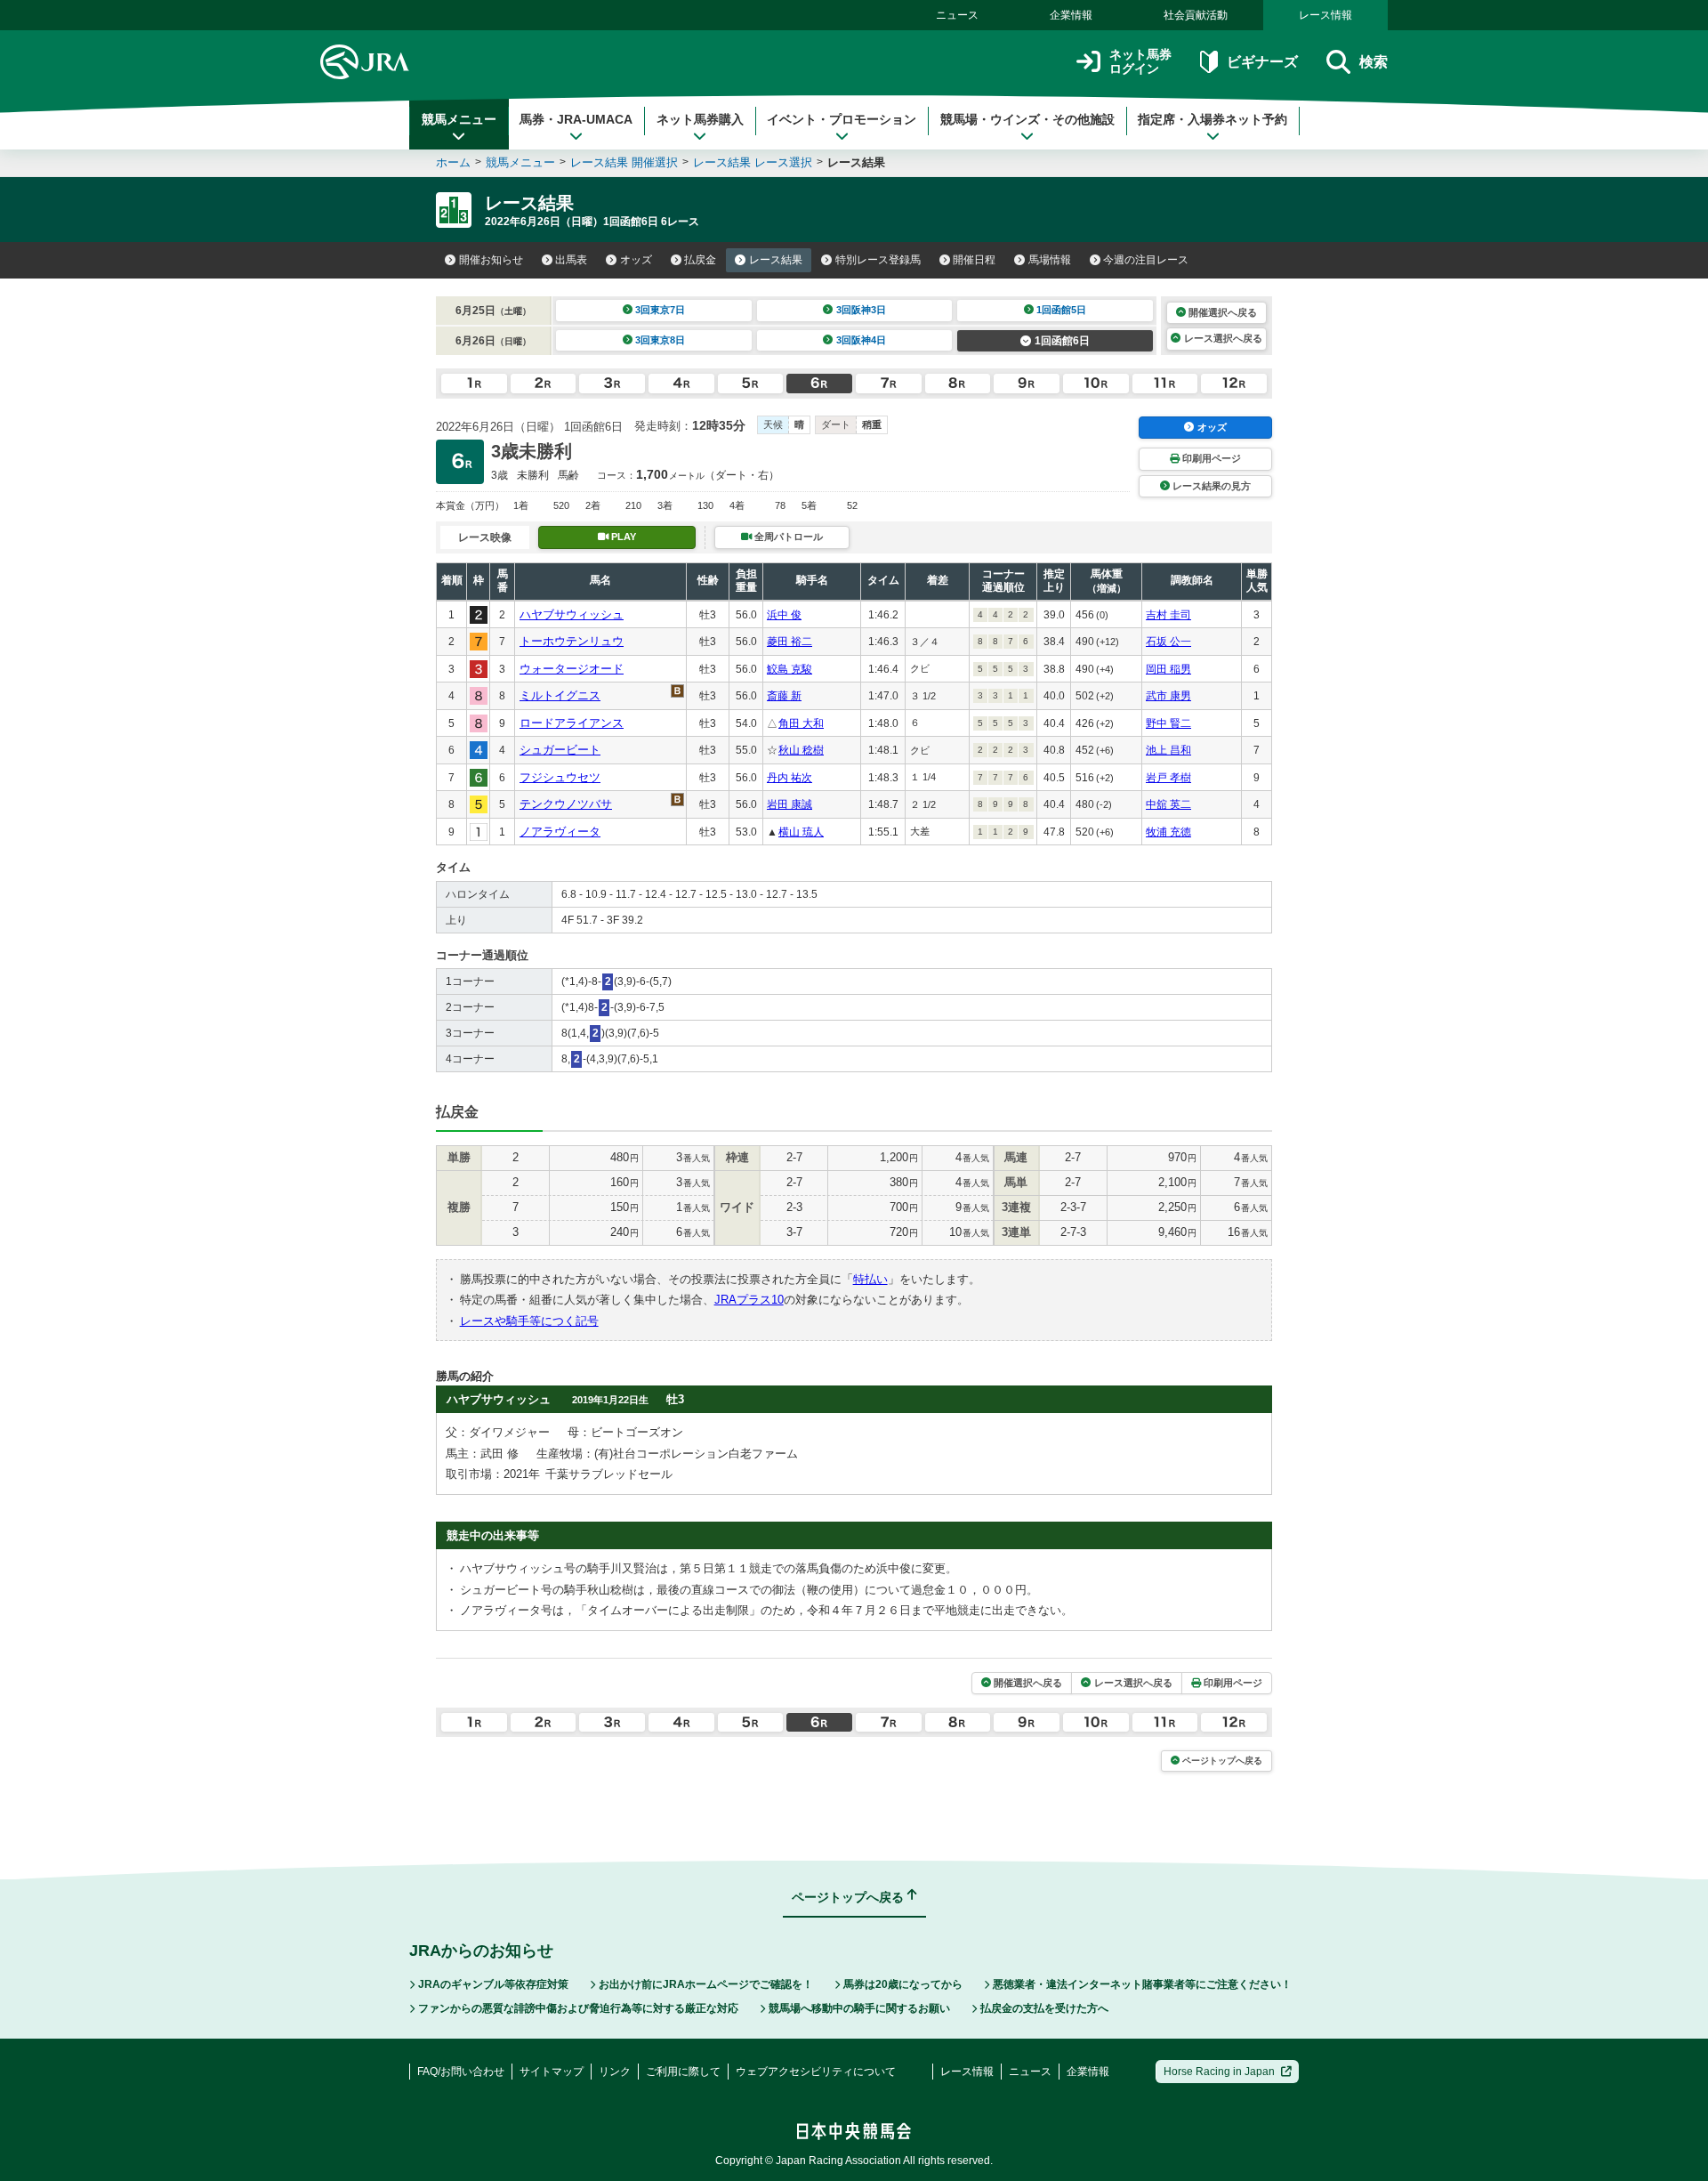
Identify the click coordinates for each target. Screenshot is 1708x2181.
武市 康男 (1168, 696)
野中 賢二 (1168, 723)
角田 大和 (801, 723)
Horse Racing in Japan (1219, 2072)
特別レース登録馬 (878, 260)
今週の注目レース (1146, 260)
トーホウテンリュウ (572, 641)
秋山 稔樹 (801, 750)
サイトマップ (552, 2072)
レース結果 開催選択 (624, 162)
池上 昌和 (1168, 750)
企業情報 (1071, 15)
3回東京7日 (660, 310)
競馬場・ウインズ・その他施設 (1027, 119)
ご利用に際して (683, 2072)
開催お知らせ (491, 260)
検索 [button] (1374, 62)
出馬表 (571, 260)
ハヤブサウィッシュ (572, 614)
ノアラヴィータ (560, 832)
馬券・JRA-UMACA (576, 119)
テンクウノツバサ (566, 804)
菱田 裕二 (790, 642)
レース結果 (776, 260)
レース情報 (1325, 15)
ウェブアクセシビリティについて (816, 2072)
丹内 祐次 (790, 778)
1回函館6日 (1062, 341)
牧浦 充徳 (1168, 832)
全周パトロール (789, 537)
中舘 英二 (1168, 804)
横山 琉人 (801, 832)
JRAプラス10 (749, 1300)
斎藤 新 (784, 696)
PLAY (624, 537)
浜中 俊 (784, 615)
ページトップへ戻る (1222, 1761)
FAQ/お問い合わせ (461, 2072)
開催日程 (974, 260)
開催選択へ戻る (1223, 312)
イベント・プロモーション (842, 119)
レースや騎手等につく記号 (529, 1321)
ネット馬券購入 (700, 119)
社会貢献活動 (1196, 15)
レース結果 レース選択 (753, 162)
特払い (870, 1279)
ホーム (453, 162)
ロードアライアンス (572, 723)
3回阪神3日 (861, 310)
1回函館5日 (1061, 310)
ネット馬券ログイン (1140, 62)
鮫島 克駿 (790, 669)
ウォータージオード (572, 669)
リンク (615, 2072)
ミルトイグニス (560, 695)
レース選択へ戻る (1223, 338)
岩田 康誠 (790, 804)
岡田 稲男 (1168, 669)
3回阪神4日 (861, 340)
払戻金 (700, 260)
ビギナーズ (1262, 62)
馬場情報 (1050, 260)
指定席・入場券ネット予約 (1213, 119)
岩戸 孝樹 (1168, 778)
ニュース (957, 15)
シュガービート (560, 750)
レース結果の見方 (1212, 486)
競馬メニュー (459, 119)
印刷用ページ (1212, 458)
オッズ (636, 260)
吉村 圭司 (1168, 615)
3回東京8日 (660, 340)
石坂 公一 (1168, 642)
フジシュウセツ (560, 777)
